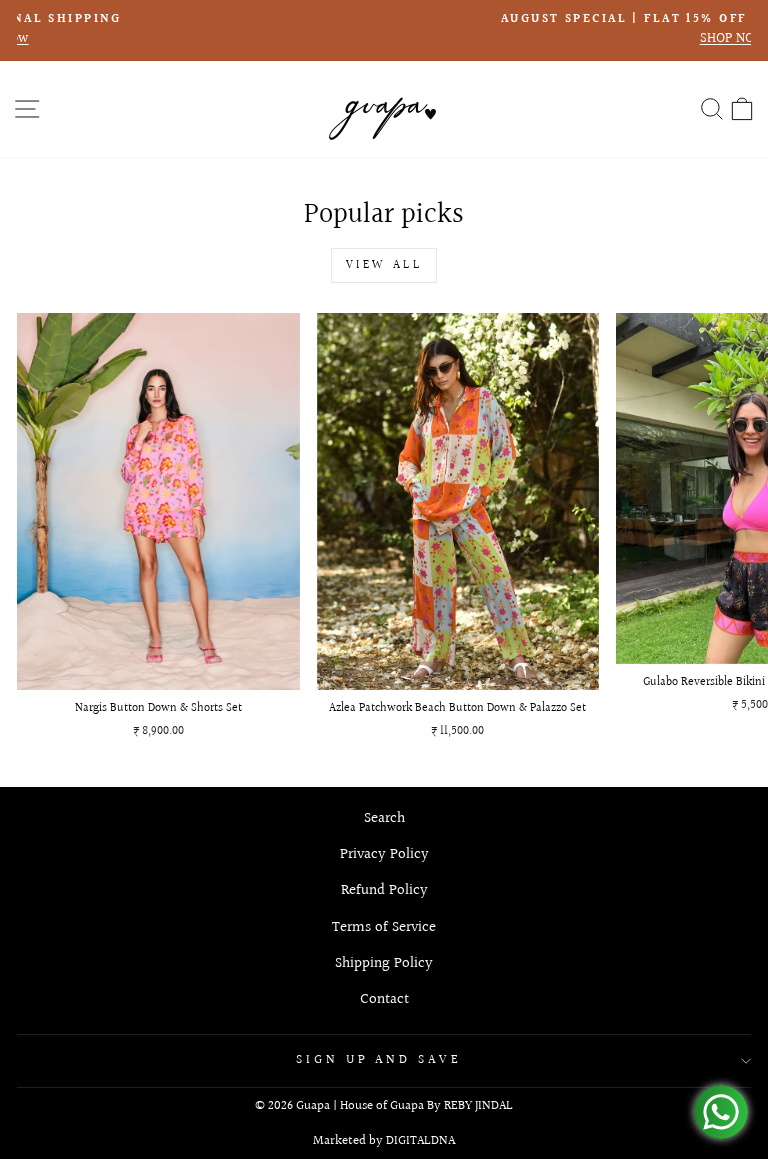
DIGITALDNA (420, 1141)
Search (384, 818)
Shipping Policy (384, 963)
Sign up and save (379, 1060)
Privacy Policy (384, 854)
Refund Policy (384, 890)
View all (384, 265)
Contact (384, 999)
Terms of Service (384, 927)
